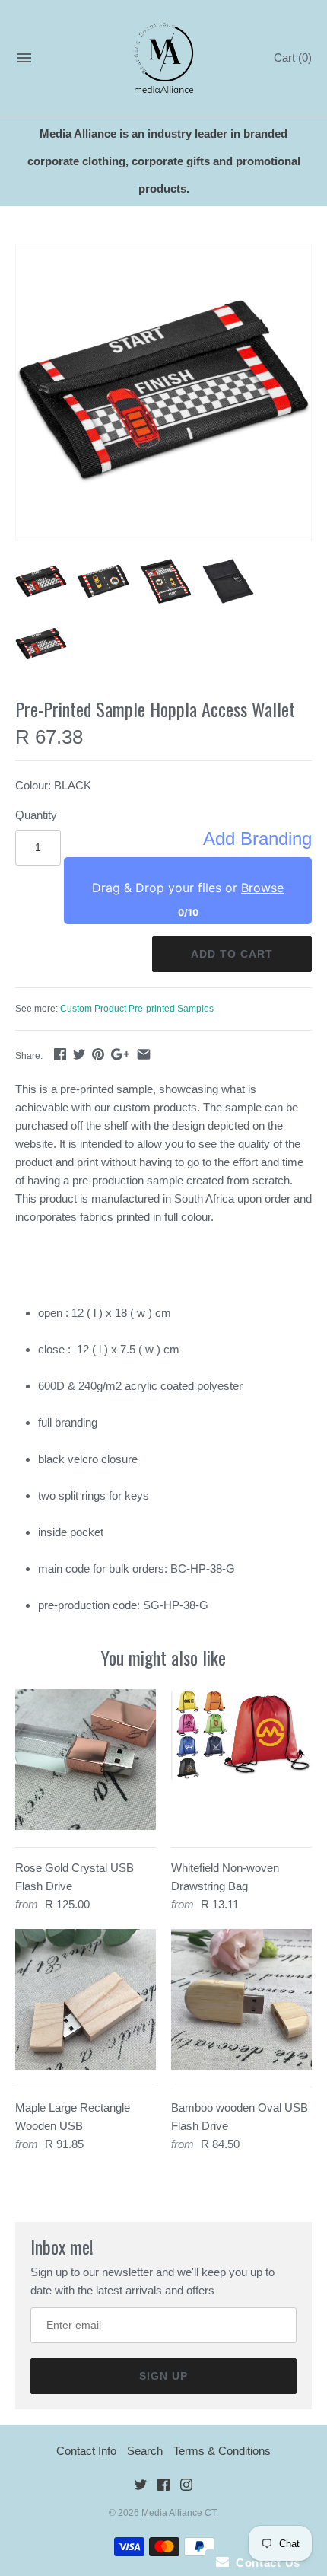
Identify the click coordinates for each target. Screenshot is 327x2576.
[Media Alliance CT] (164, 58)
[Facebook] (163, 2487)
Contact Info (86, 2451)
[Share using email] (144, 1054)
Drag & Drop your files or (188, 888)
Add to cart (232, 954)
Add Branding (257, 839)
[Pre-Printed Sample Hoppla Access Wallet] (163, 392)
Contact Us (265, 2563)
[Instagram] (186, 2487)
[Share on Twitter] (79, 1054)
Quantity (36, 815)
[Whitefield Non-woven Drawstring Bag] (241, 1760)
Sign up (163, 2376)
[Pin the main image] (98, 1054)
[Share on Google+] (120, 1054)
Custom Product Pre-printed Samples (137, 1009)
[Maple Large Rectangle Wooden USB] (86, 1999)
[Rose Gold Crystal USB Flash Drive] (86, 1760)
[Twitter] (141, 2487)
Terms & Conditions (222, 2451)
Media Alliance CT (179, 2513)
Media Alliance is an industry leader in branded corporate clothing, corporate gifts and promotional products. (164, 161)
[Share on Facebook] (60, 1054)
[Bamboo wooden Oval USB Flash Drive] (241, 1999)
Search (145, 2451)
